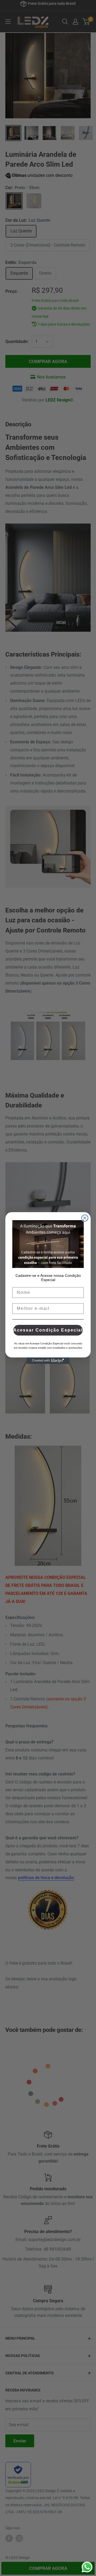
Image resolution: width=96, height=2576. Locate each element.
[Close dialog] (85, 1218)
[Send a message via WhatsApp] (87, 2567)
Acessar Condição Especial (48, 1330)
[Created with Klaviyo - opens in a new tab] (48, 1361)
